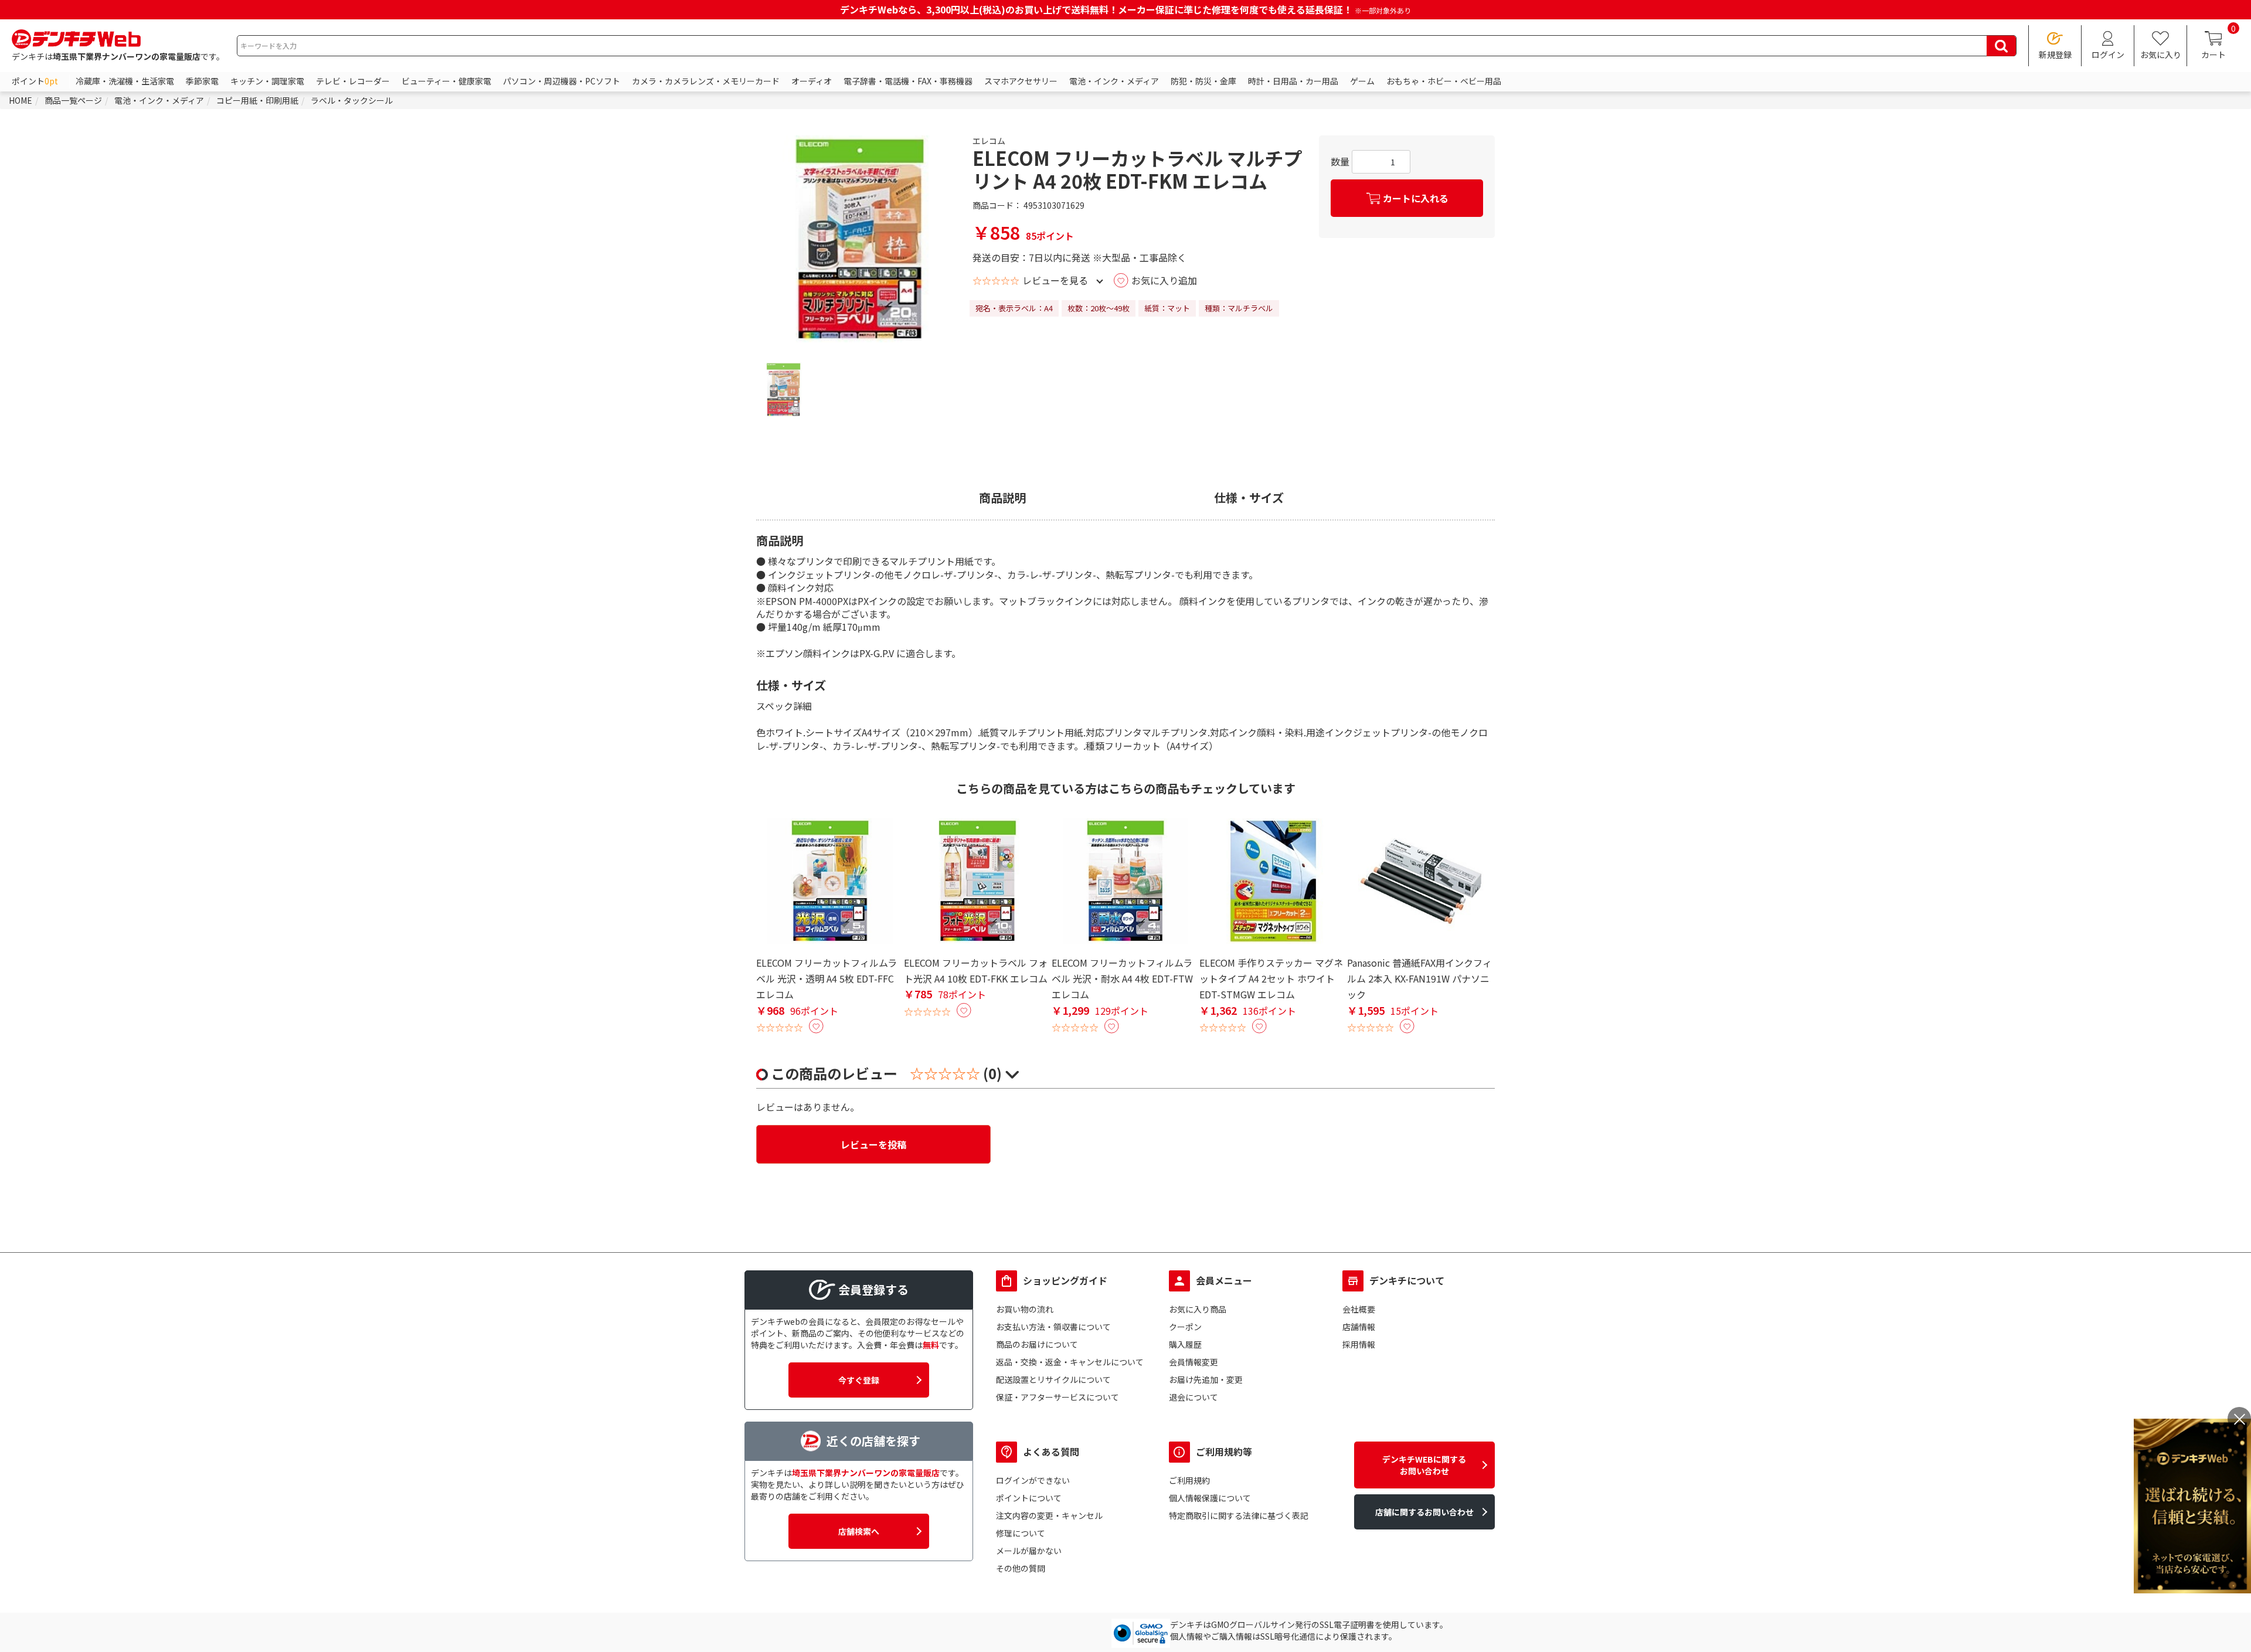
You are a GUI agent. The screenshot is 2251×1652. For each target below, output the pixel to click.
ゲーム (1362, 81)
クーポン (1185, 1327)
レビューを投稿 (873, 1144)
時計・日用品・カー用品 (1293, 81)
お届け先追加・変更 (1206, 1379)
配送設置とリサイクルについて (1053, 1379)
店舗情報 (1359, 1327)
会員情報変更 (1193, 1362)
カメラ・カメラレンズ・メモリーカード (706, 81)
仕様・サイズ (1249, 498)
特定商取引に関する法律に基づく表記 (1239, 1515)
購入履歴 (1185, 1344)
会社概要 (1359, 1309)
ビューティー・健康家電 (446, 81)
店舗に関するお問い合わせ (1424, 1512)
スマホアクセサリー (1021, 81)
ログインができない (1033, 1480)
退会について (1193, 1397)
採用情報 (1359, 1344)
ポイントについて (1029, 1498)
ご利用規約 (1189, 1480)
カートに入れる (1416, 198)
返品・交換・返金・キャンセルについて (1070, 1362)
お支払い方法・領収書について (1053, 1327)
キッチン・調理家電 (267, 81)
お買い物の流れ (1025, 1309)
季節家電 (202, 81)
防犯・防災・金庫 (1203, 81)
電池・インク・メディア (1114, 81)
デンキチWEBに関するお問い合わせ (1424, 1465)
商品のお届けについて (1037, 1344)
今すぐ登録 (859, 1380)
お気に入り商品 (1198, 1309)
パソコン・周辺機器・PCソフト (562, 81)
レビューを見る (1055, 280)
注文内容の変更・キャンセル (1049, 1515)
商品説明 (1002, 498)
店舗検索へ (859, 1531)
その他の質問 (1021, 1568)
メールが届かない (1029, 1551)
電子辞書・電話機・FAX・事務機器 (908, 81)
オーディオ (812, 81)
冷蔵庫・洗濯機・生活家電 (125, 81)
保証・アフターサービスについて (1058, 1397)
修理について (1021, 1533)
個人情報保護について (1210, 1498)
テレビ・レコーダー (353, 81)
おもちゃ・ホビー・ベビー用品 (1444, 81)
